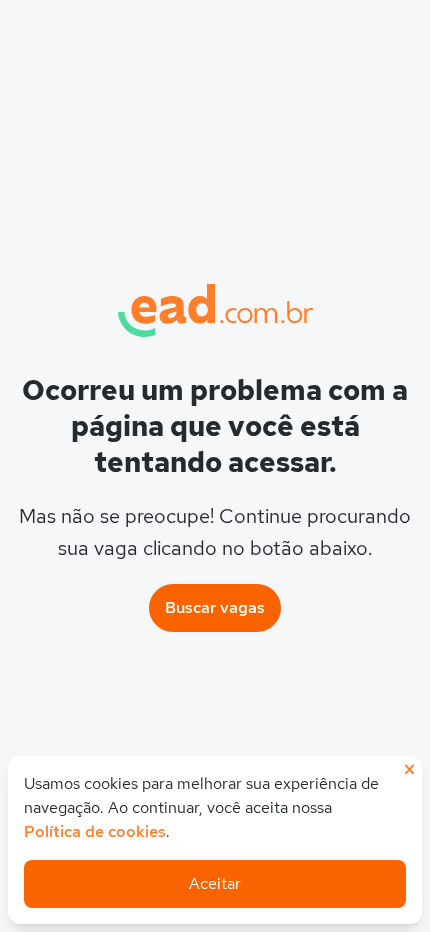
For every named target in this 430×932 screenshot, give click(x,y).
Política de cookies (95, 831)
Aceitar (215, 883)
